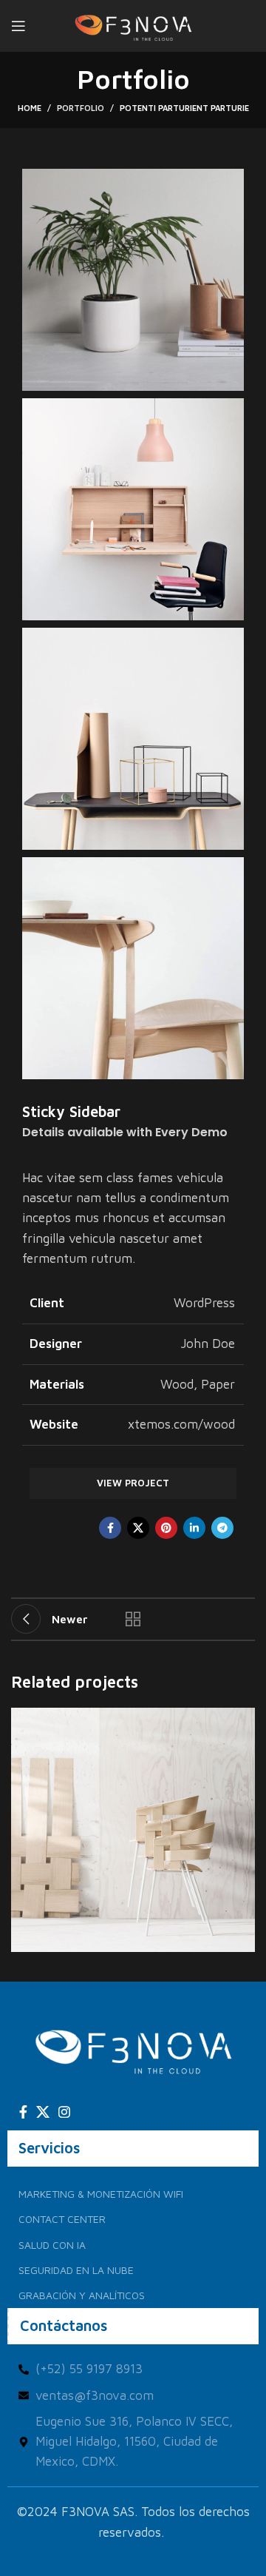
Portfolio (81, 108)
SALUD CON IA (52, 2245)
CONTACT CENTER (62, 2219)
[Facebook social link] (110, 1528)
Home (30, 108)
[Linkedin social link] (194, 1528)
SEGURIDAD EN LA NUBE (76, 2270)
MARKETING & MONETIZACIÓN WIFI (101, 2194)
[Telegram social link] (222, 1528)
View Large (242, 1721)
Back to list (133, 1619)
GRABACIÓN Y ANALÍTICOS (82, 2295)
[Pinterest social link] (166, 1528)
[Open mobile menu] (18, 26)
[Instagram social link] (64, 2112)
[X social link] (138, 1528)
